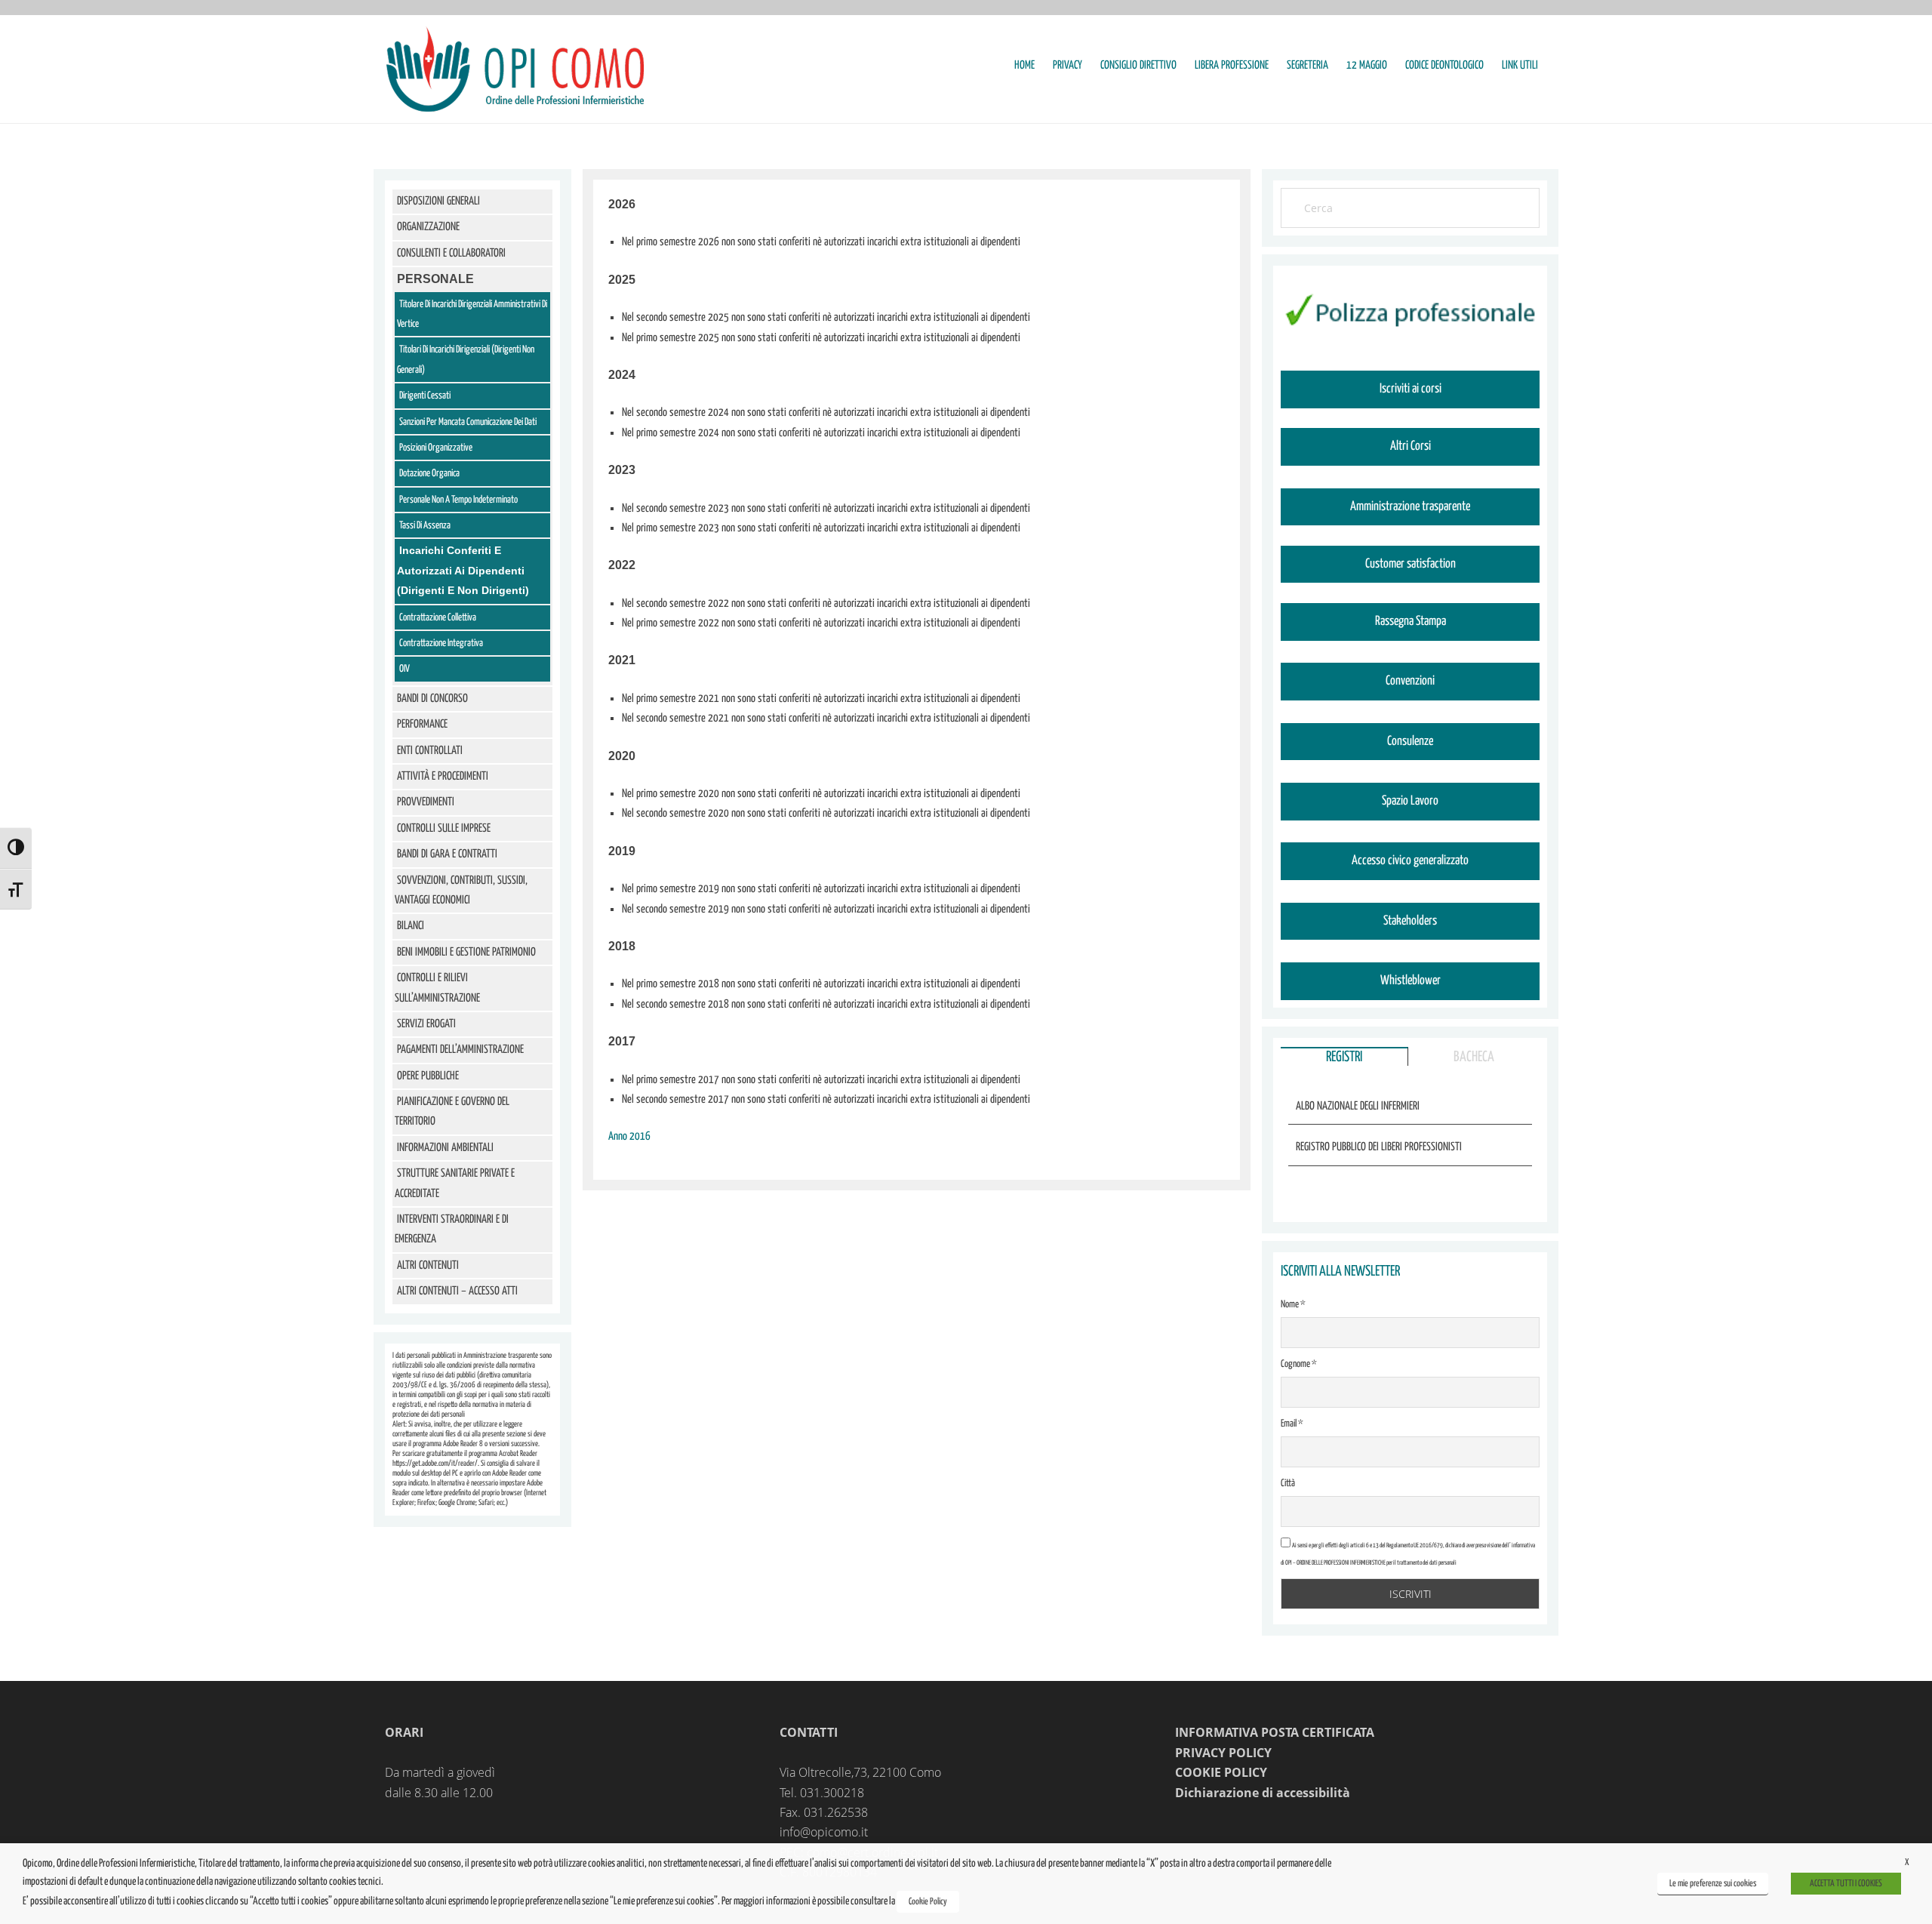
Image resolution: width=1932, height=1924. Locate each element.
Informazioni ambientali (445, 1148)
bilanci (411, 926)
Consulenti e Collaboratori (451, 253)
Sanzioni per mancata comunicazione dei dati (468, 422)
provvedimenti (426, 802)
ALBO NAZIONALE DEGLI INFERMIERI (1358, 1106)
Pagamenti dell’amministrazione (460, 1050)
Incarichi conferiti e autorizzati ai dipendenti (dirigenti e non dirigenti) (463, 570)
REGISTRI (1344, 1057)
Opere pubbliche (428, 1076)
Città (1288, 1484)
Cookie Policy (928, 1902)
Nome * (1293, 1305)
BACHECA (1474, 1057)
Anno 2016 (629, 1136)
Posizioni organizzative (436, 448)
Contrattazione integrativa (441, 643)
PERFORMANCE (422, 724)
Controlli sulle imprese (444, 828)
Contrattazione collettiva (438, 618)
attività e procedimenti (443, 776)
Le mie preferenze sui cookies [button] (1713, 1884)
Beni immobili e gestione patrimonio (466, 952)
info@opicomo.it (824, 1832)
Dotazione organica (429, 474)
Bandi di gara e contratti (447, 854)
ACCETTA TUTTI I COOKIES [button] (1846, 1884)
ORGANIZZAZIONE (428, 227)
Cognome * (1299, 1364)
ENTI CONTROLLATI (430, 751)
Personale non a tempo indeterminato (458, 500)
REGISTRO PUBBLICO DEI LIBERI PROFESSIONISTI (1379, 1147)
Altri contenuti (428, 1265)
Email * (1292, 1424)
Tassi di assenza (425, 526)
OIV (405, 669)
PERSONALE (435, 279)
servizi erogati (426, 1024)
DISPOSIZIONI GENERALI (438, 201)
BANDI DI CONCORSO (432, 699)
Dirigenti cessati (425, 396)
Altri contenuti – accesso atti (457, 1291)
